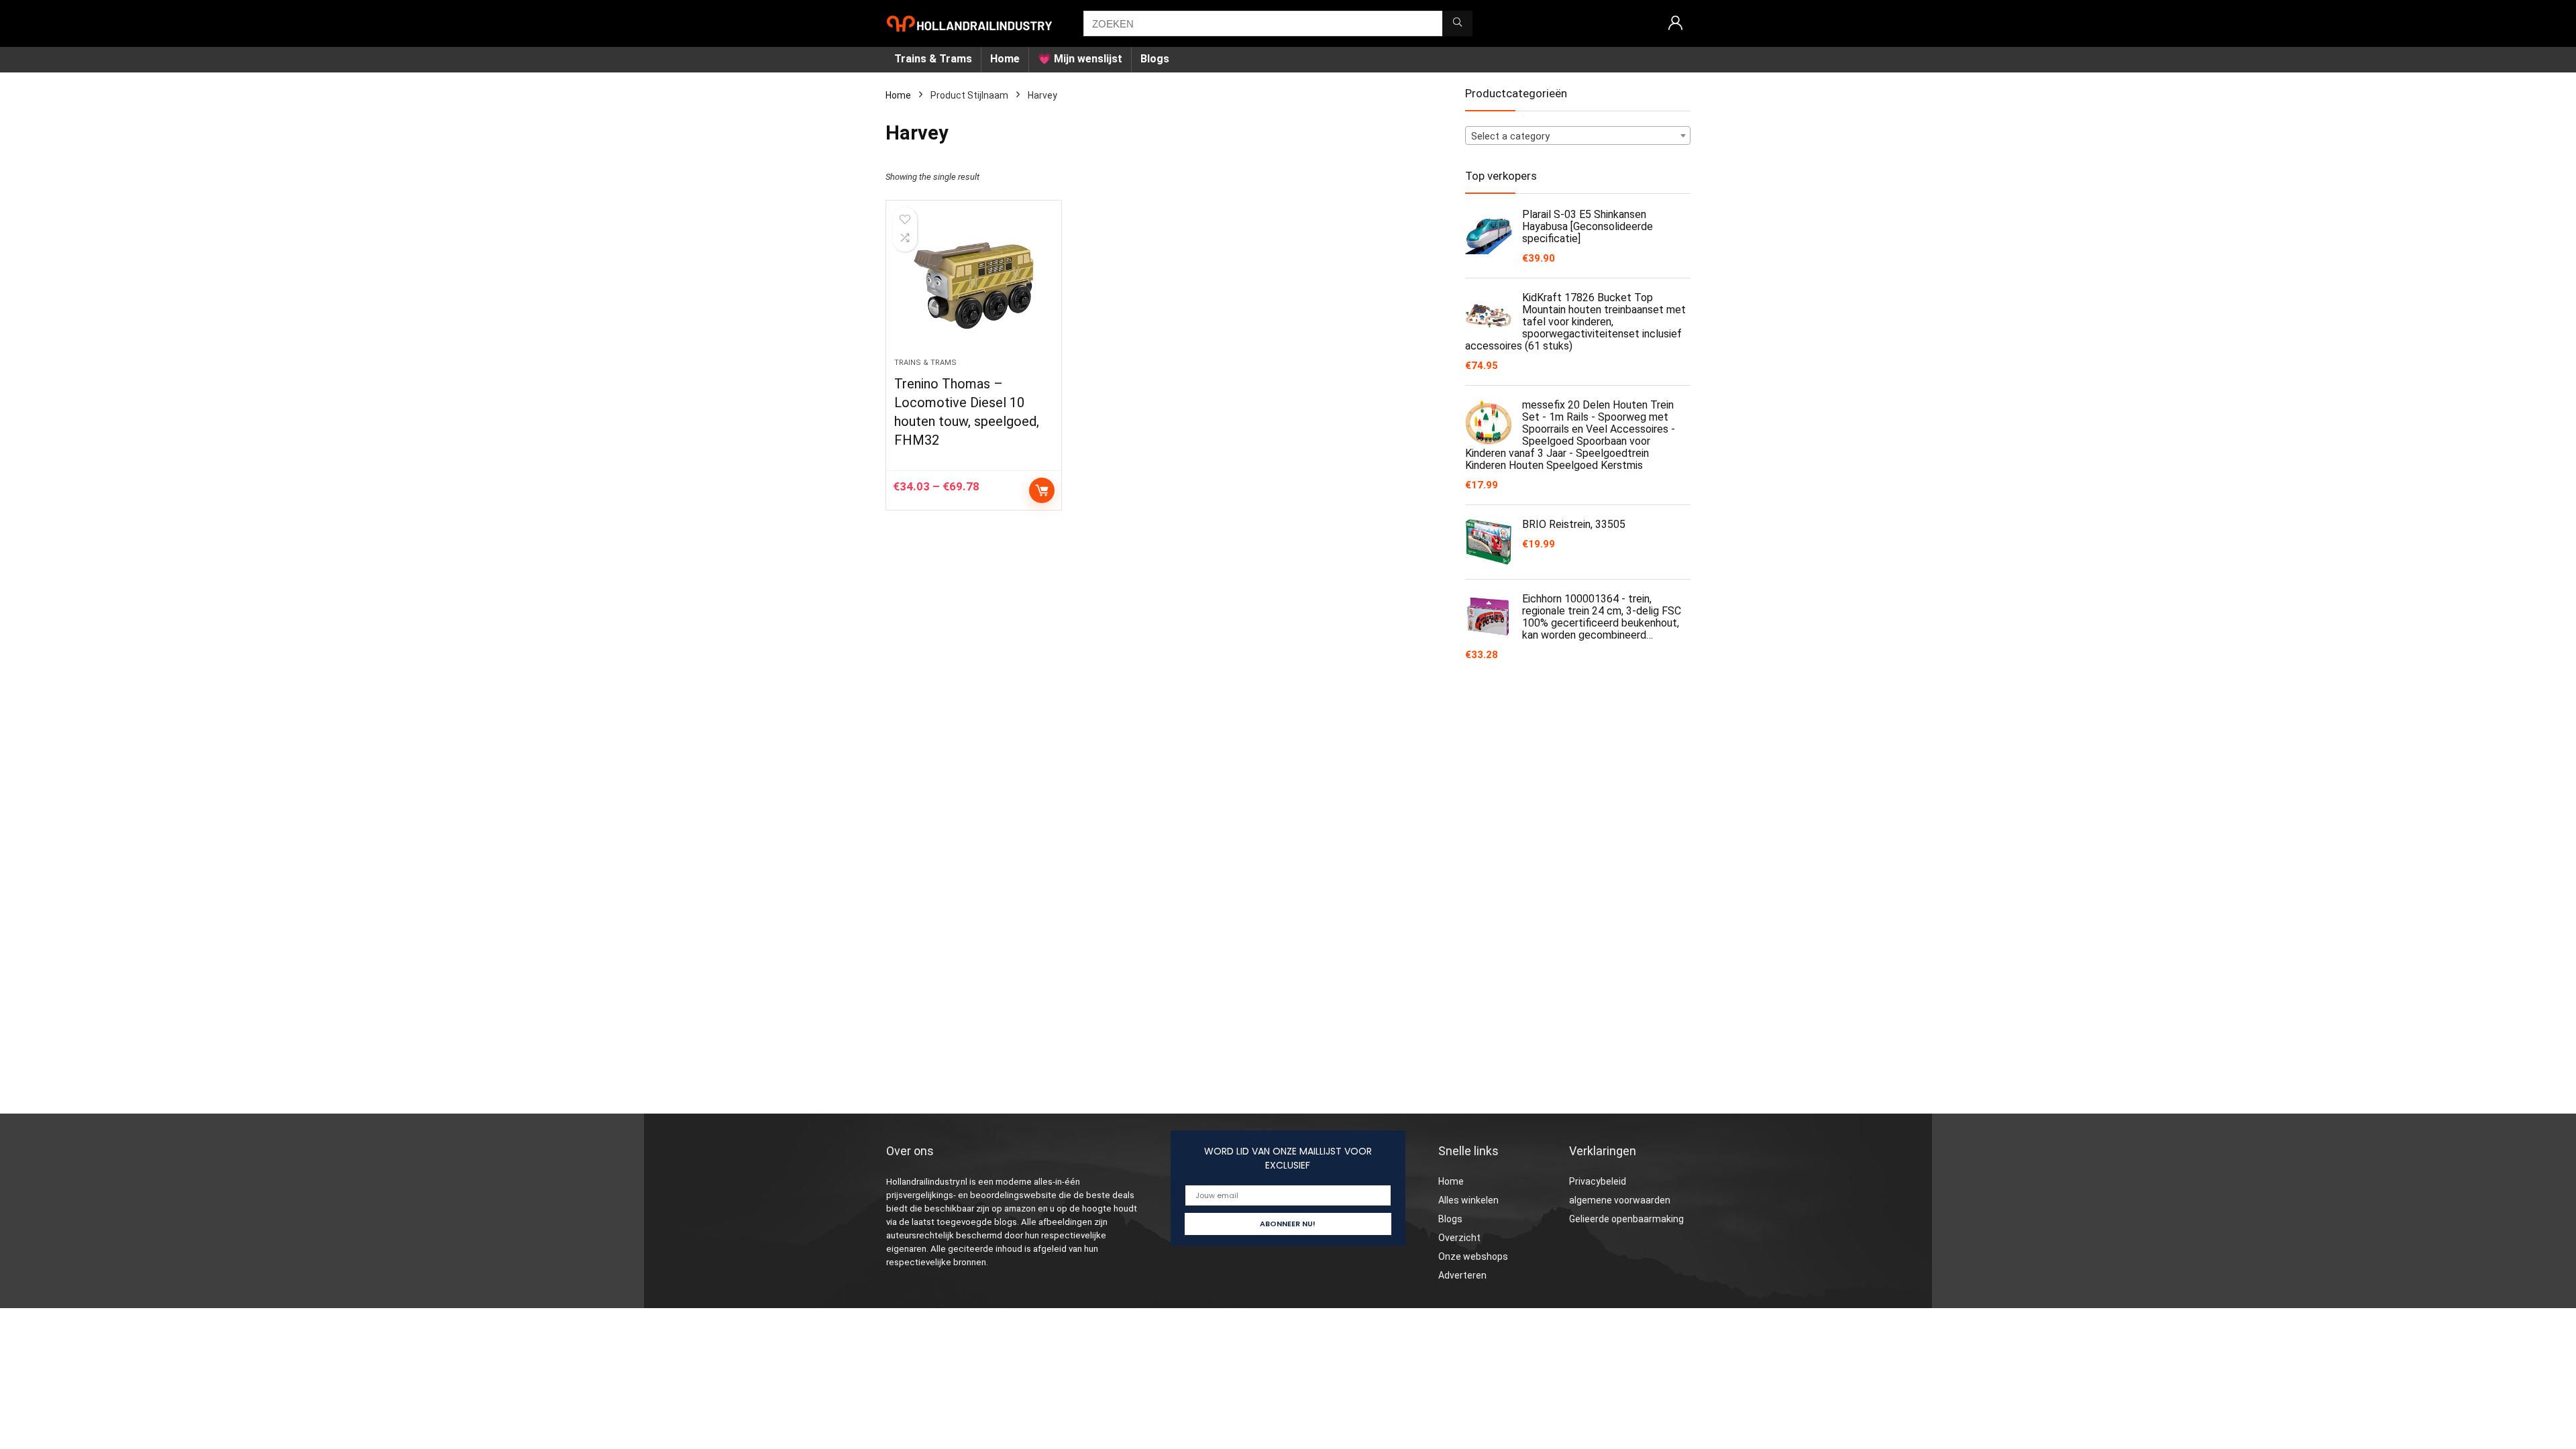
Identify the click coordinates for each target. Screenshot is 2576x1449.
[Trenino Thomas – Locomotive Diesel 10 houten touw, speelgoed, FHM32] (973, 286)
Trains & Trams (933, 59)
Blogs (1155, 59)
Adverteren (1462, 1275)
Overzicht (1459, 1238)
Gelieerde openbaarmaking (1626, 1219)
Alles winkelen (1468, 1200)
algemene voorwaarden (1620, 1200)
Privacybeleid (1598, 1181)
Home (1005, 59)
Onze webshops (1473, 1256)
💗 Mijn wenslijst (1080, 59)
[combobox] (1578, 136)
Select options (1042, 490)
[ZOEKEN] (1457, 23)
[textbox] (1578, 136)
